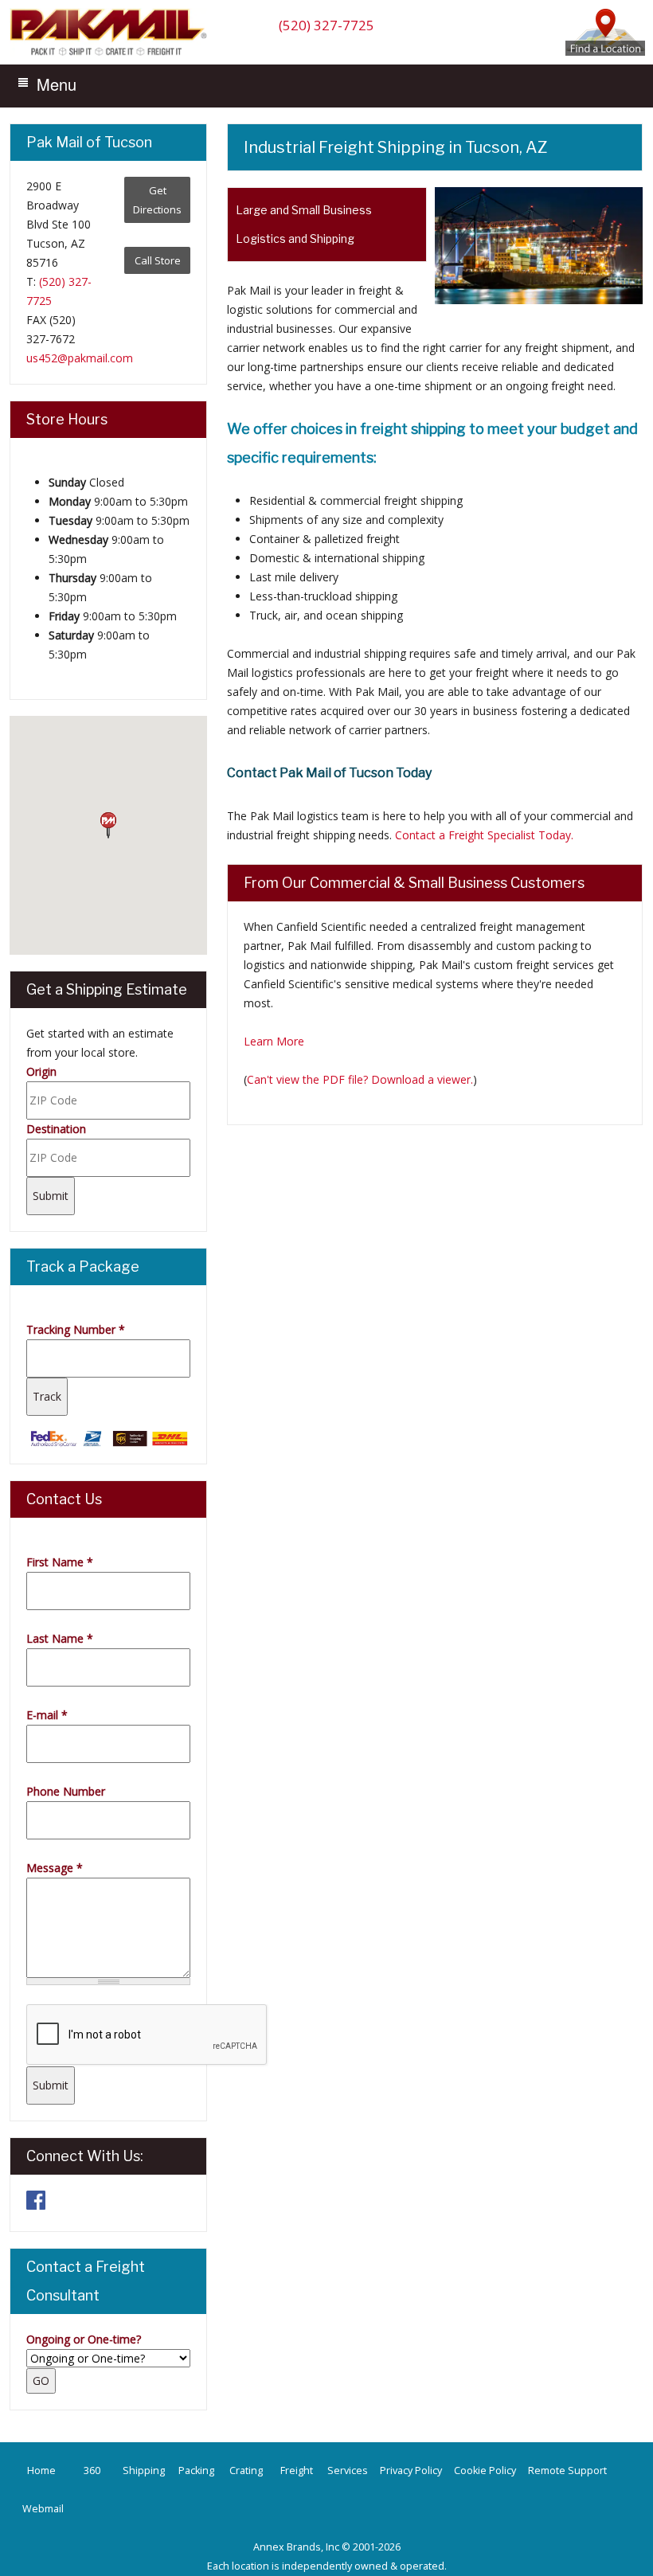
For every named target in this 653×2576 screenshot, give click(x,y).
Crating (246, 2470)
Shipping (144, 2470)
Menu (57, 84)
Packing (196, 2470)
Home (41, 2470)
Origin (41, 1071)
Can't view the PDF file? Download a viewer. (360, 1079)
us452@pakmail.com (80, 358)
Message (55, 1868)
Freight (297, 2470)
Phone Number (66, 1791)
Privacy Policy (411, 2470)
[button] (108, 826)
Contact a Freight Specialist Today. (484, 835)
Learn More (274, 1041)
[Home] (112, 55)
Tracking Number (76, 1329)
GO (41, 2381)
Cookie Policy (485, 2470)
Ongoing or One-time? (84, 2339)
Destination (56, 1129)
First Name (60, 1562)
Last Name (60, 1638)
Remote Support (567, 2470)
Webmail (43, 2509)
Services (348, 2470)
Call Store (158, 260)
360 (92, 2470)
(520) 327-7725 (326, 25)
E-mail (47, 1715)
